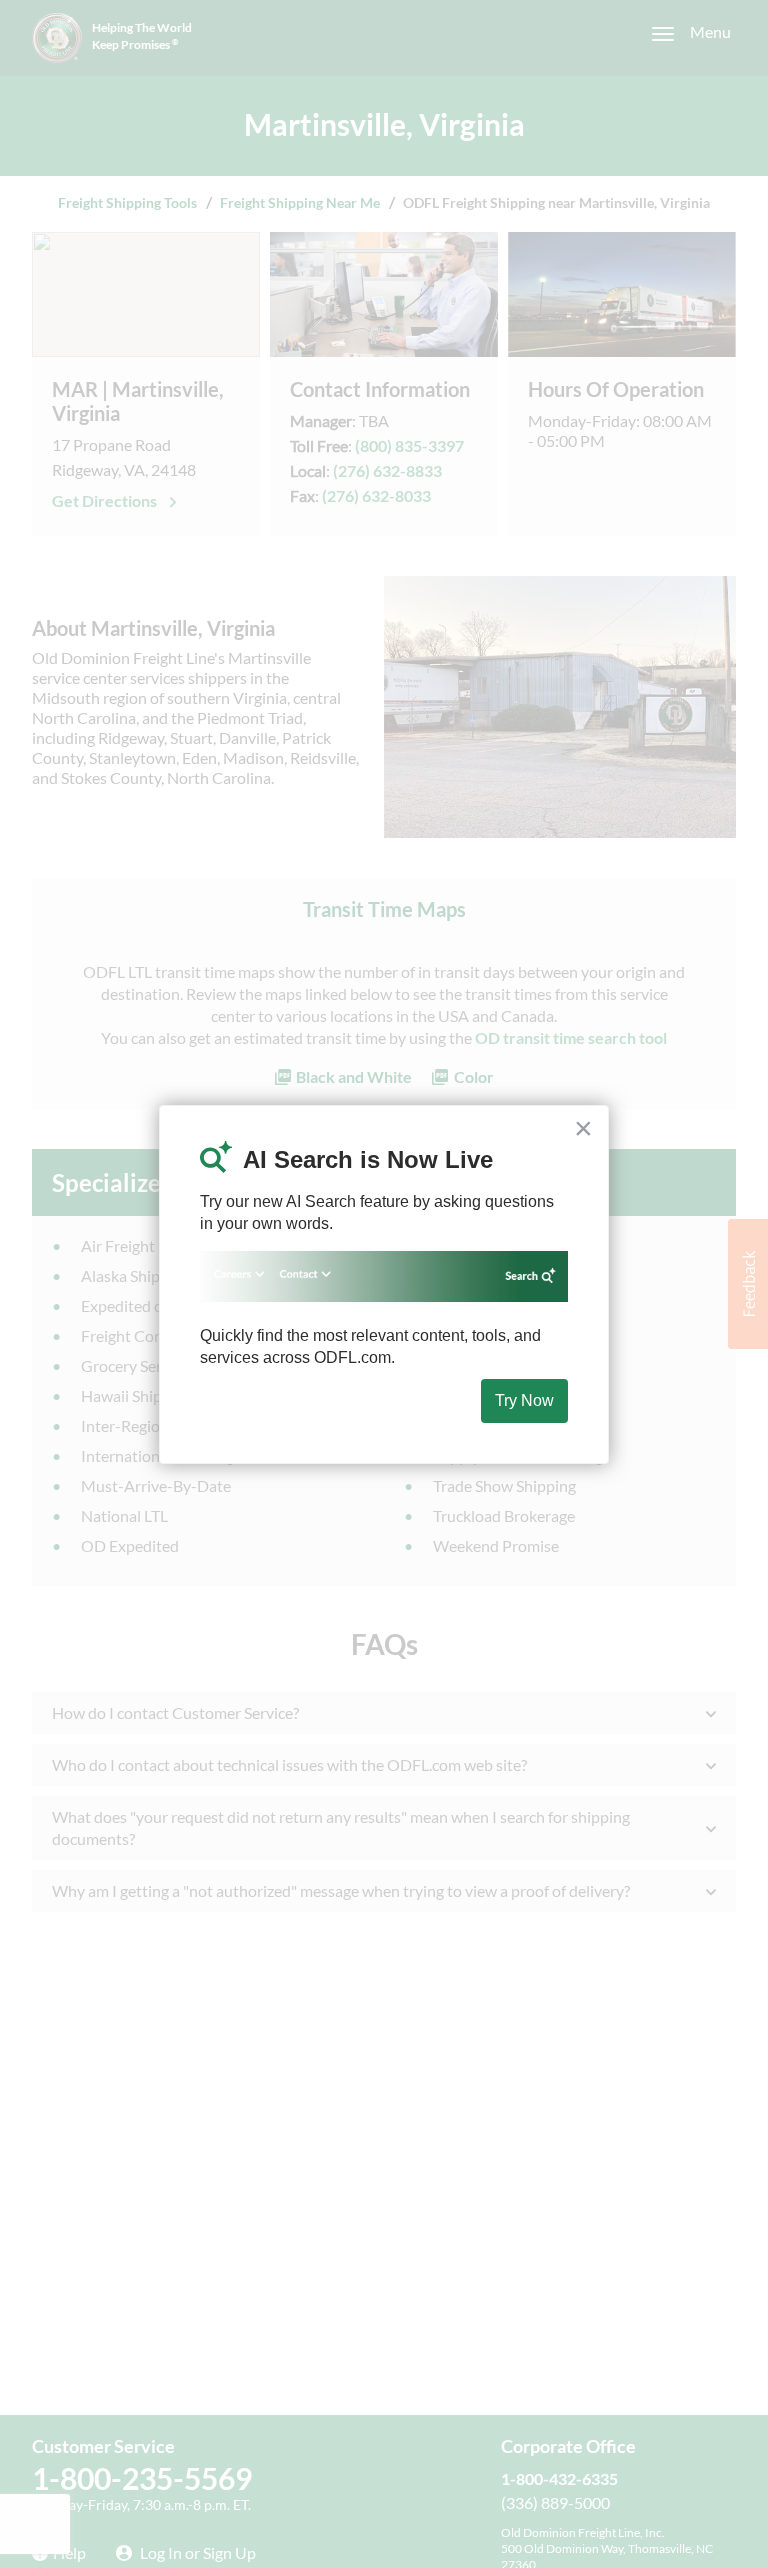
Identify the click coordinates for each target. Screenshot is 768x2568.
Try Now (524, 1400)
